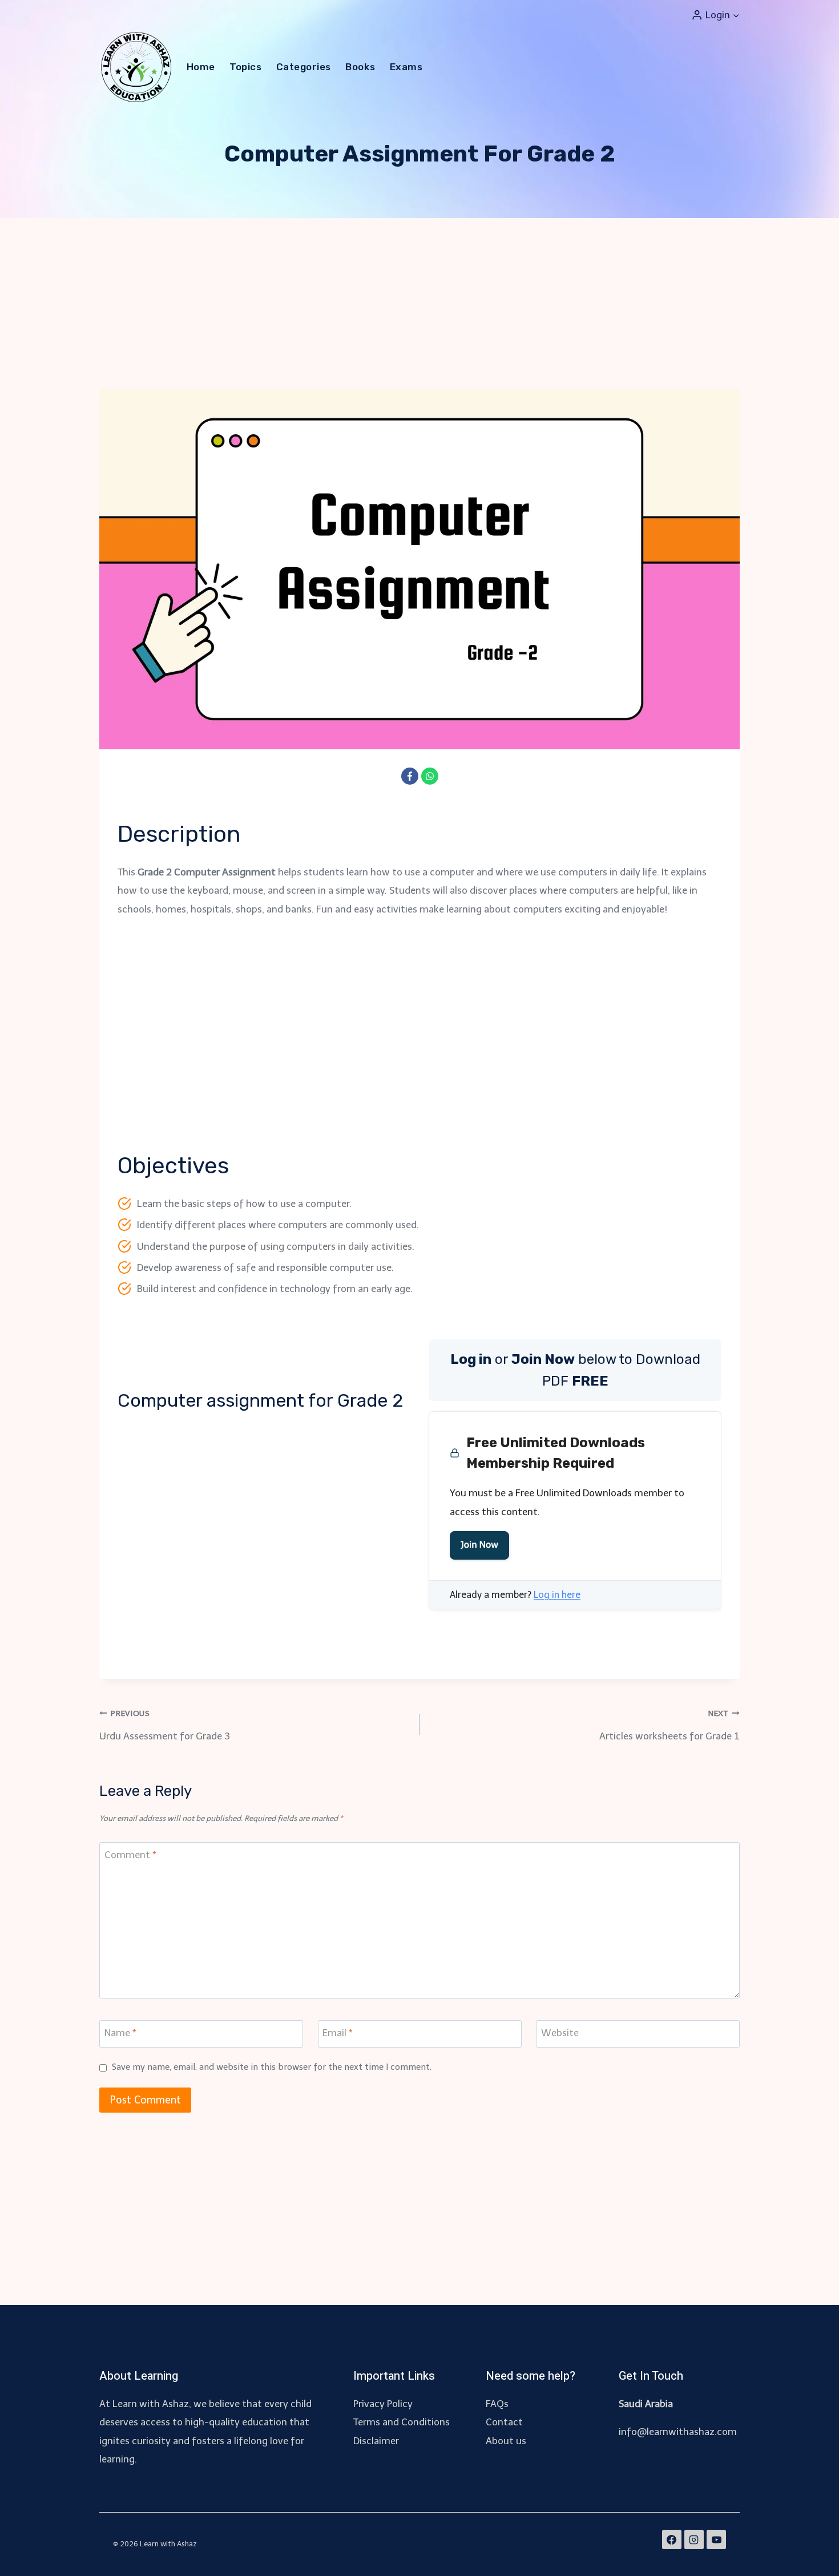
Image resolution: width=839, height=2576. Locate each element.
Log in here (557, 1595)
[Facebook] (410, 776)
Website (560, 2033)
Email (338, 2033)
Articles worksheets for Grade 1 (669, 1725)
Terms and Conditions (402, 2422)
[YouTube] (716, 2539)
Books (360, 67)
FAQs (497, 2404)
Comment (130, 1855)
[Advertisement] (419, 304)
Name (120, 2033)
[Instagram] (694, 2539)
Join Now (479, 1545)
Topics (245, 67)
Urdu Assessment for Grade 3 (165, 1725)
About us (506, 2441)
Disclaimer (376, 2441)
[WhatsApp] (430, 776)
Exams (406, 67)
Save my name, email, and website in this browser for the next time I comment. (272, 2067)
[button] (736, 15)
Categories (304, 67)
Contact (504, 2422)
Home (201, 67)
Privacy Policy (383, 2404)
